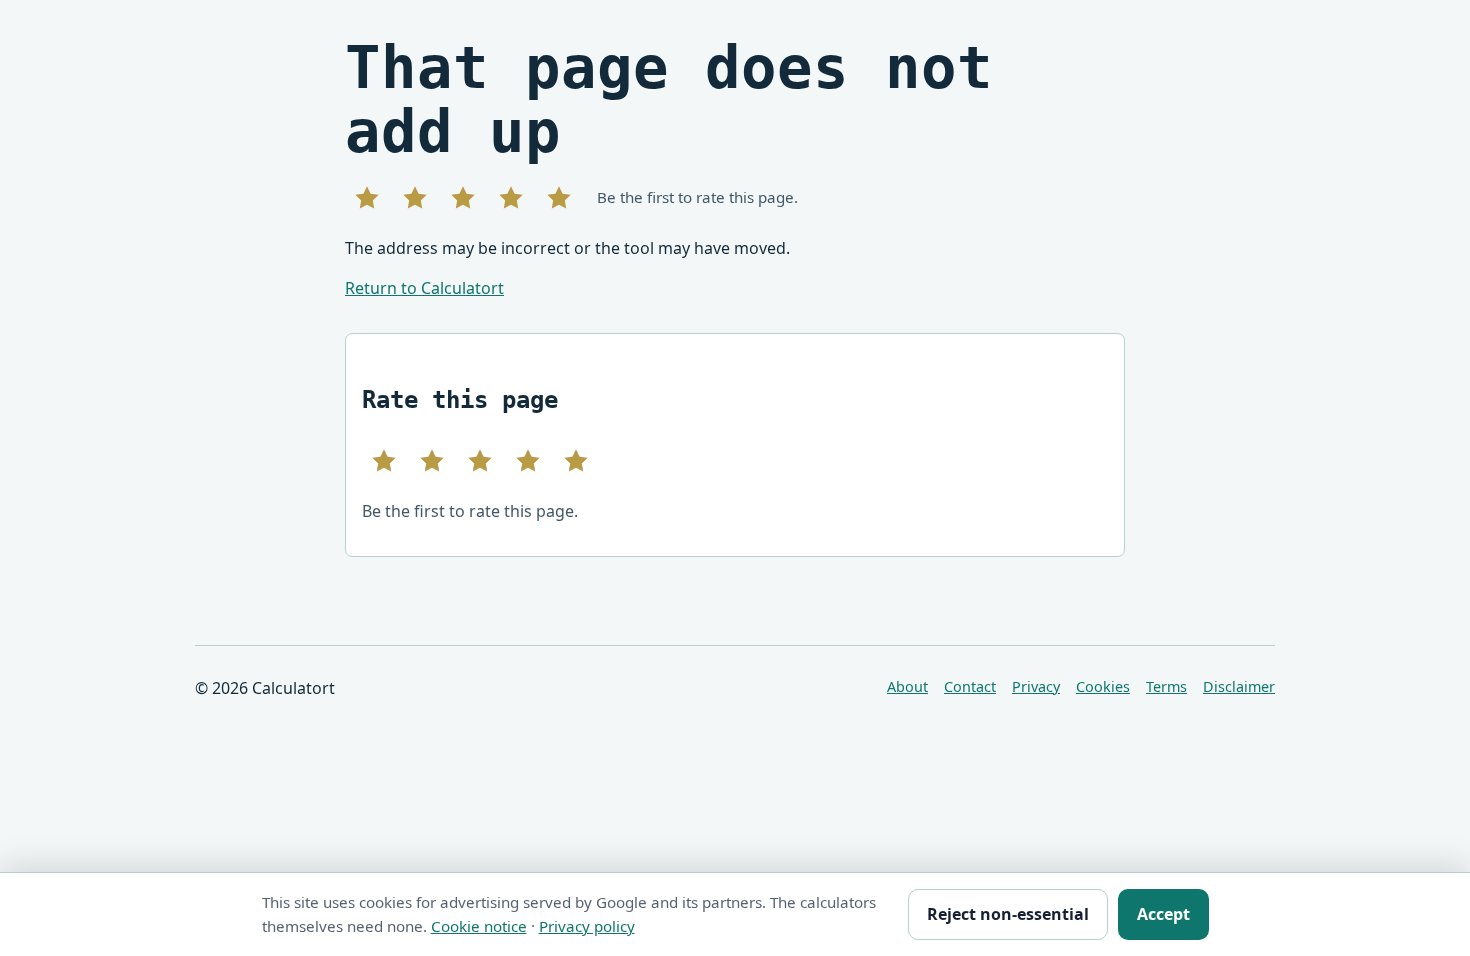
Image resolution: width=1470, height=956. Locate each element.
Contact (970, 686)
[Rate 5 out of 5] (559, 198)
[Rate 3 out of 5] (463, 198)
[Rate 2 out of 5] (415, 198)
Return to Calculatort (424, 288)
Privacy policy (587, 926)
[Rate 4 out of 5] (511, 198)
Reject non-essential (1008, 914)
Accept (1163, 914)
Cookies (1103, 686)
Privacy (1036, 686)
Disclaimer (1239, 686)
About (907, 686)
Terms (1166, 686)
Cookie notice (479, 926)
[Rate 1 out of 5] (367, 198)
